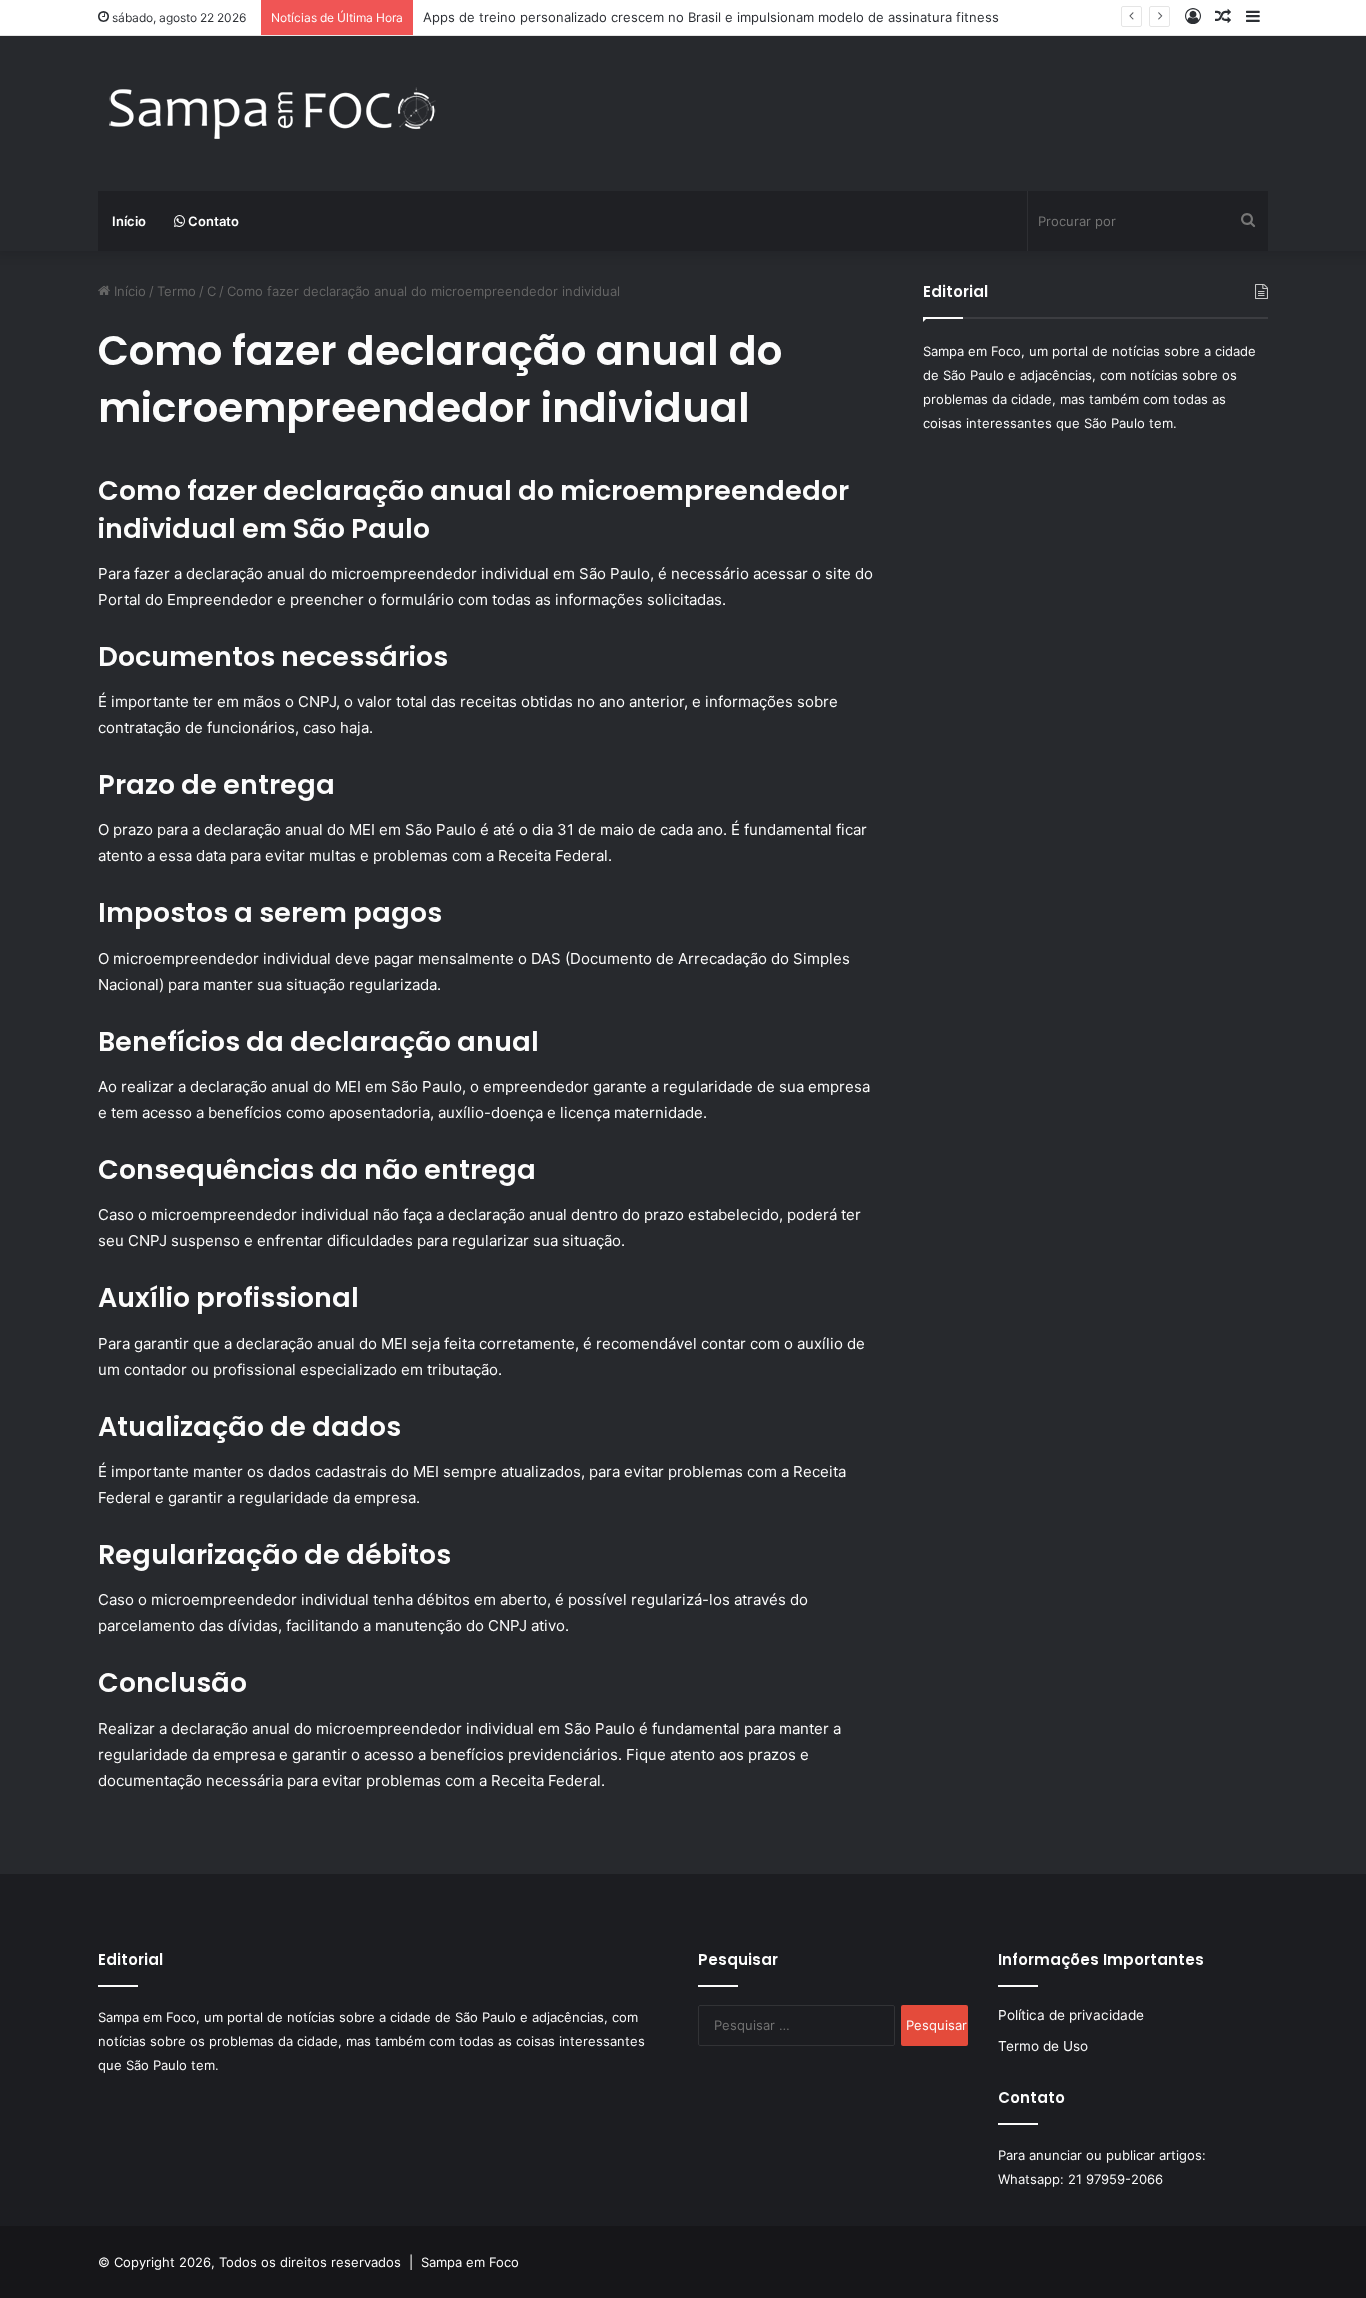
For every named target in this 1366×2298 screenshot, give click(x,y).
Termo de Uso (1043, 2046)
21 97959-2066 (1115, 2179)
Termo (176, 291)
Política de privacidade (1071, 2015)
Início (129, 221)
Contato (212, 221)
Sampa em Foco (470, 2262)
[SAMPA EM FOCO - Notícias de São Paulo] (273, 113)
